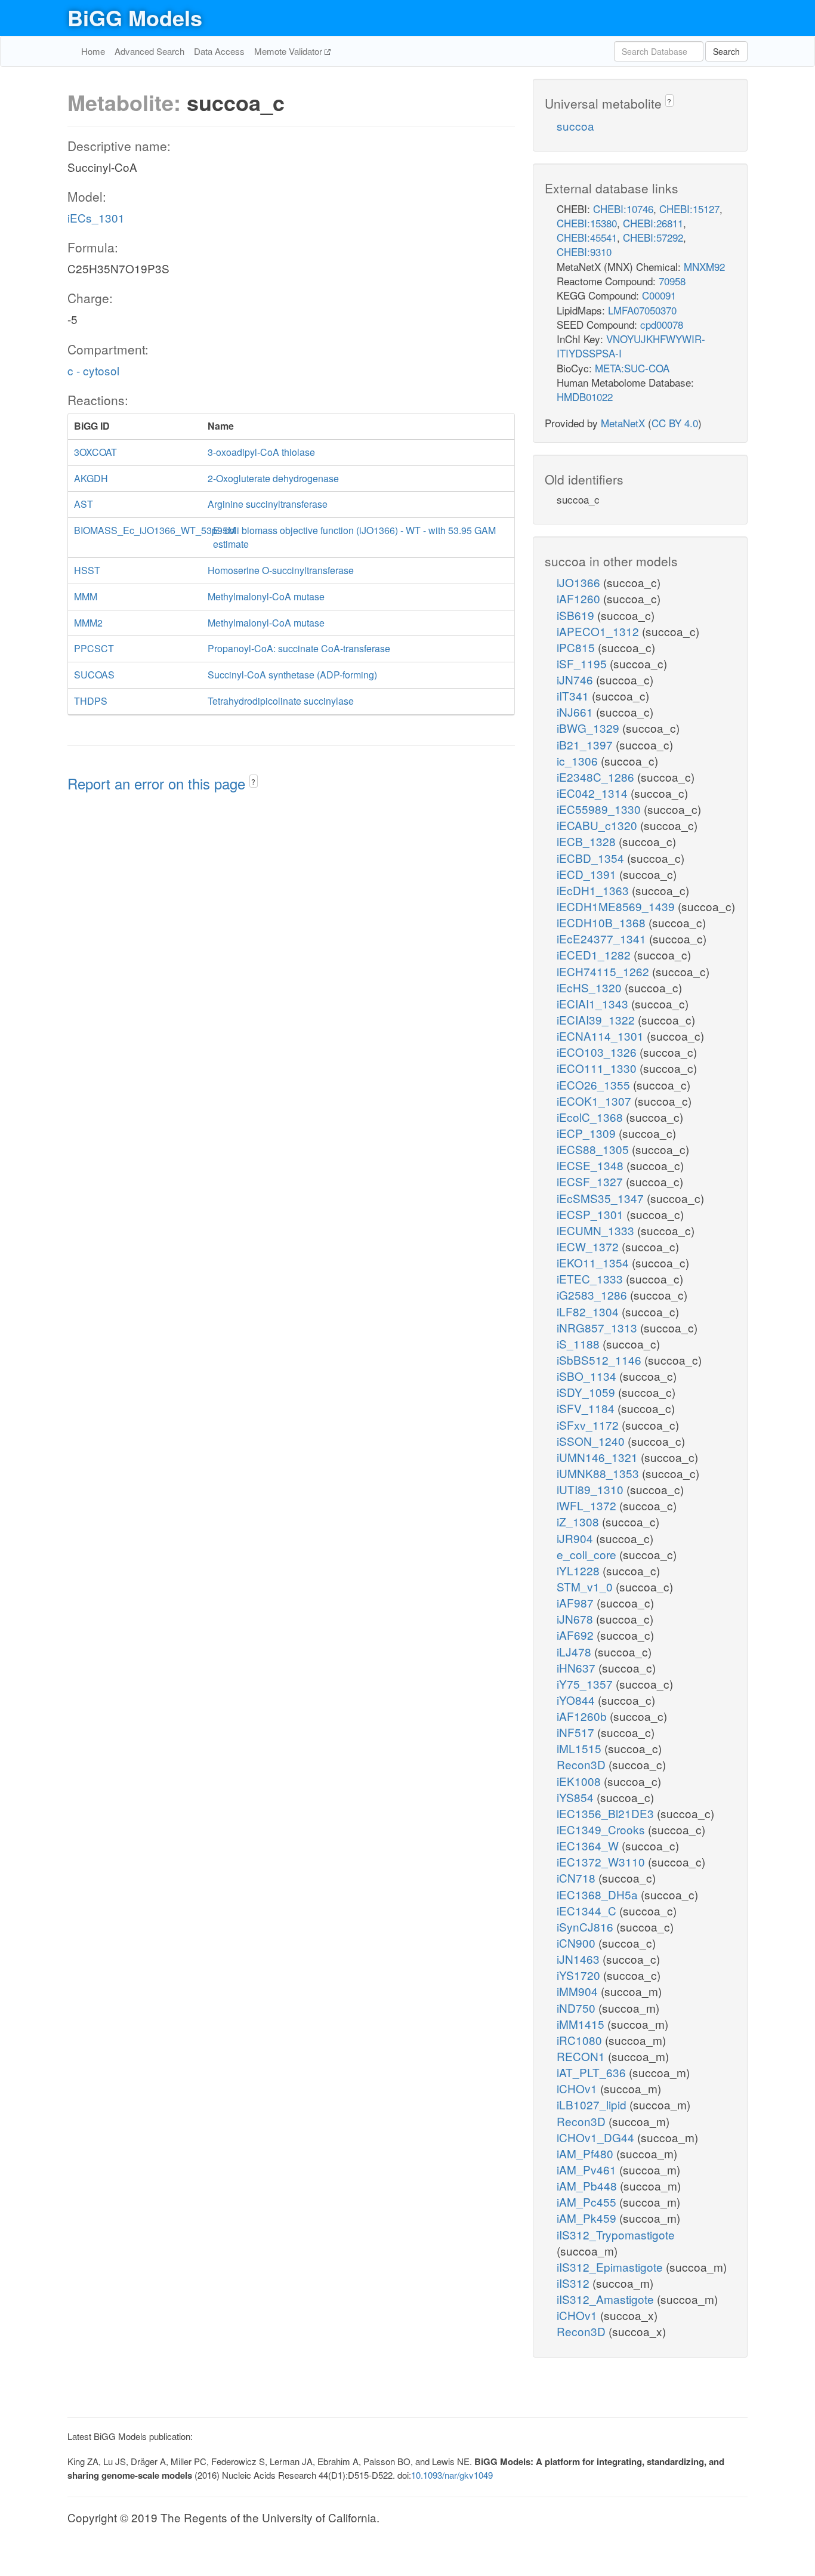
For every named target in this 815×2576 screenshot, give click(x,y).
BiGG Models (135, 17)
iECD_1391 (588, 874)
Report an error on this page (158, 783)
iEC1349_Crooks (602, 1829)
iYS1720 (580, 1975)
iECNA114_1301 (602, 1036)
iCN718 (578, 1878)
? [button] (253, 781)
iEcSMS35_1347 (602, 1198)
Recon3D (583, 1764)
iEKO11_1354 (594, 1262)
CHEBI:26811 (653, 223)
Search (726, 51)
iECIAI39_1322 (597, 1019)
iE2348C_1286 (597, 777)
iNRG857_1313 (598, 1327)
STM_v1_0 (586, 1586)
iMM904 (579, 1991)
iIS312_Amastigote (607, 2299)
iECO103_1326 (598, 1052)
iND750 (578, 2008)
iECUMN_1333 (597, 1230)
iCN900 (578, 1943)
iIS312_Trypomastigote (616, 2234)
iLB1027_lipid (593, 2104)
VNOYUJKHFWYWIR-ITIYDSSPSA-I (631, 346)
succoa (575, 126)
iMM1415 (582, 2024)
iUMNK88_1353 (599, 1473)
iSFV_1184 (587, 1408)
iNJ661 (576, 712)
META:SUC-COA (632, 368)
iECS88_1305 (594, 1149)
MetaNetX (623, 423)
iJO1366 (580, 582)
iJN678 (576, 1619)
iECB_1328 (588, 841)
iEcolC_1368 (591, 1117)
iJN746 (576, 679)
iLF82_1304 (589, 1311)
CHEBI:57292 (653, 237)
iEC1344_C (588, 1910)
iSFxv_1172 (589, 1425)
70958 (672, 281)
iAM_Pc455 (588, 2202)
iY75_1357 (586, 1684)
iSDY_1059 (587, 1392)
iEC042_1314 (594, 793)
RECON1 (582, 2056)
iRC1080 (581, 2040)
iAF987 (577, 1602)
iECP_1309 (588, 1133)
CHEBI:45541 (587, 237)
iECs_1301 (96, 218)
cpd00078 (662, 324)
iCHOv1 (578, 2088)
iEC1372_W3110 (602, 1861)
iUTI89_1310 (592, 1489)
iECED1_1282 (595, 954)
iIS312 (575, 2283)
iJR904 (576, 1538)
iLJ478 (575, 1651)
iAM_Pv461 (588, 2169)
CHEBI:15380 (587, 223)
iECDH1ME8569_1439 (617, 906)
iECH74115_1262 (604, 971)
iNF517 (577, 1732)
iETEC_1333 (591, 1278)
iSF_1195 (583, 663)
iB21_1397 (586, 744)
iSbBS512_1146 (601, 1360)
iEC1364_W (589, 1845)
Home (93, 51)
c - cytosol (93, 370)
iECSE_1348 (592, 1165)
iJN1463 (580, 1959)
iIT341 (574, 695)
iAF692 (577, 1635)
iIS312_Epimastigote (611, 2267)
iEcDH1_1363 (594, 890)
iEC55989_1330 (600, 809)
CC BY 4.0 (675, 423)
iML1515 (581, 1748)
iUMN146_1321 (599, 1457)
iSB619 (577, 615)
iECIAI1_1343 (594, 1003)
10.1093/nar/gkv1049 (452, 2475)
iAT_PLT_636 (593, 2072)
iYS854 (577, 1797)
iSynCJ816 (586, 1926)
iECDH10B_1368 (603, 922)
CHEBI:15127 (689, 209)
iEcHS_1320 (591, 987)
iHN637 (578, 1668)
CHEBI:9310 (584, 252)
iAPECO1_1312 (599, 631)
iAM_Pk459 (588, 2218)
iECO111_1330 (598, 1068)
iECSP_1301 (592, 1214)
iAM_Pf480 (586, 2153)
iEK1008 (580, 1781)
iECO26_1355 (595, 1085)
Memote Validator (289, 51)
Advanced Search (149, 51)
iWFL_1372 (588, 1505)
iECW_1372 (589, 1246)
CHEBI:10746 (623, 209)
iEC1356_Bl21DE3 (607, 1813)
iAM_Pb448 (588, 2185)
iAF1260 (580, 598)
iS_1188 (580, 1343)
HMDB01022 (585, 397)
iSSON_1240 (592, 1441)
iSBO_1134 (588, 1376)
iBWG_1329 (589, 728)
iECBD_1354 (592, 858)
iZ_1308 (579, 1521)
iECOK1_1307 (595, 1101)
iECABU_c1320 (598, 825)
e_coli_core (588, 1554)
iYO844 (577, 1700)
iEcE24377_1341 (603, 938)
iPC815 (577, 647)
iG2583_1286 (593, 1295)
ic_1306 (579, 761)
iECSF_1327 (591, 1181)
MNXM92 (704, 266)
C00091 (659, 295)
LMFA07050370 (642, 310)
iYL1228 (580, 1570)
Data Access (219, 51)
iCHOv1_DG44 (597, 2137)
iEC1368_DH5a (599, 1894)
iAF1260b (583, 1716)
